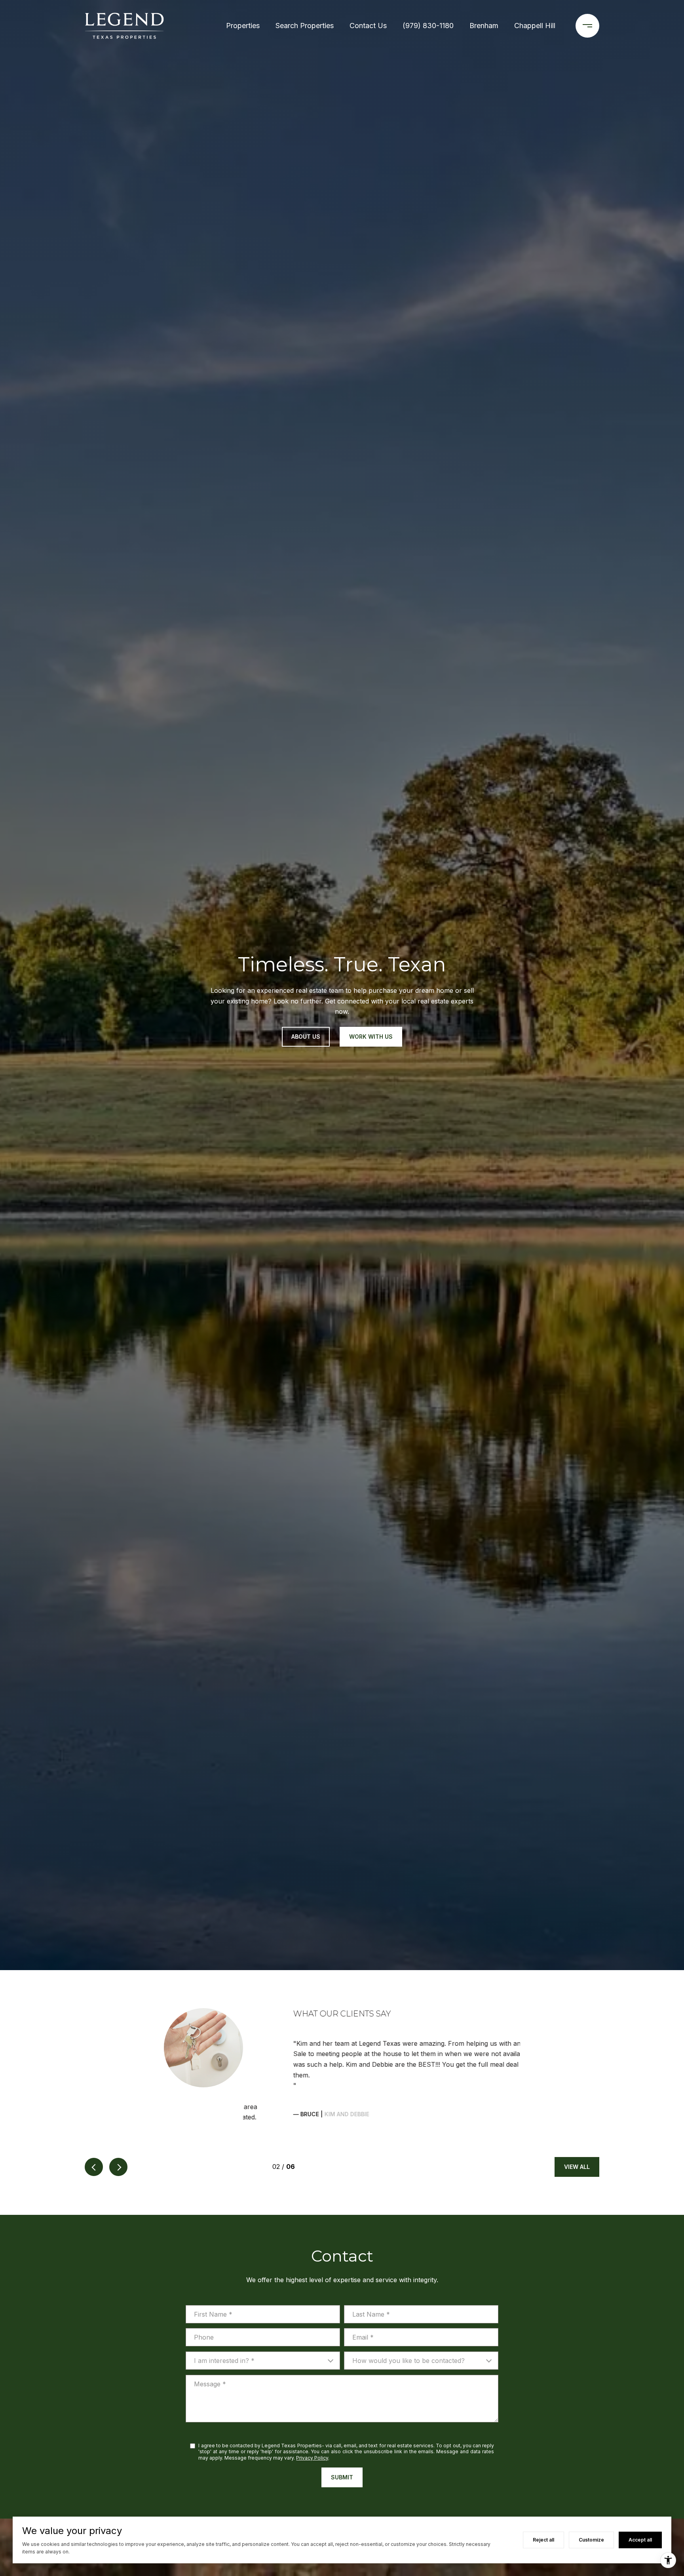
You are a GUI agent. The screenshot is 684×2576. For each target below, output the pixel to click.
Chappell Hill (535, 26)
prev (94, 2135)
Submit (342, 2446)
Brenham (484, 26)
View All (577, 2135)
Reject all (543, 2540)
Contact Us (368, 26)
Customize (591, 2540)
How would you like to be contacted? (408, 2329)
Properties (243, 26)
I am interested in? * (224, 2329)
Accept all (640, 2540)
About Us (306, 1037)
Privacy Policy (312, 2426)
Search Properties (305, 26)
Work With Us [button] (371, 1037)
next (118, 2135)
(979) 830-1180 (428, 26)
